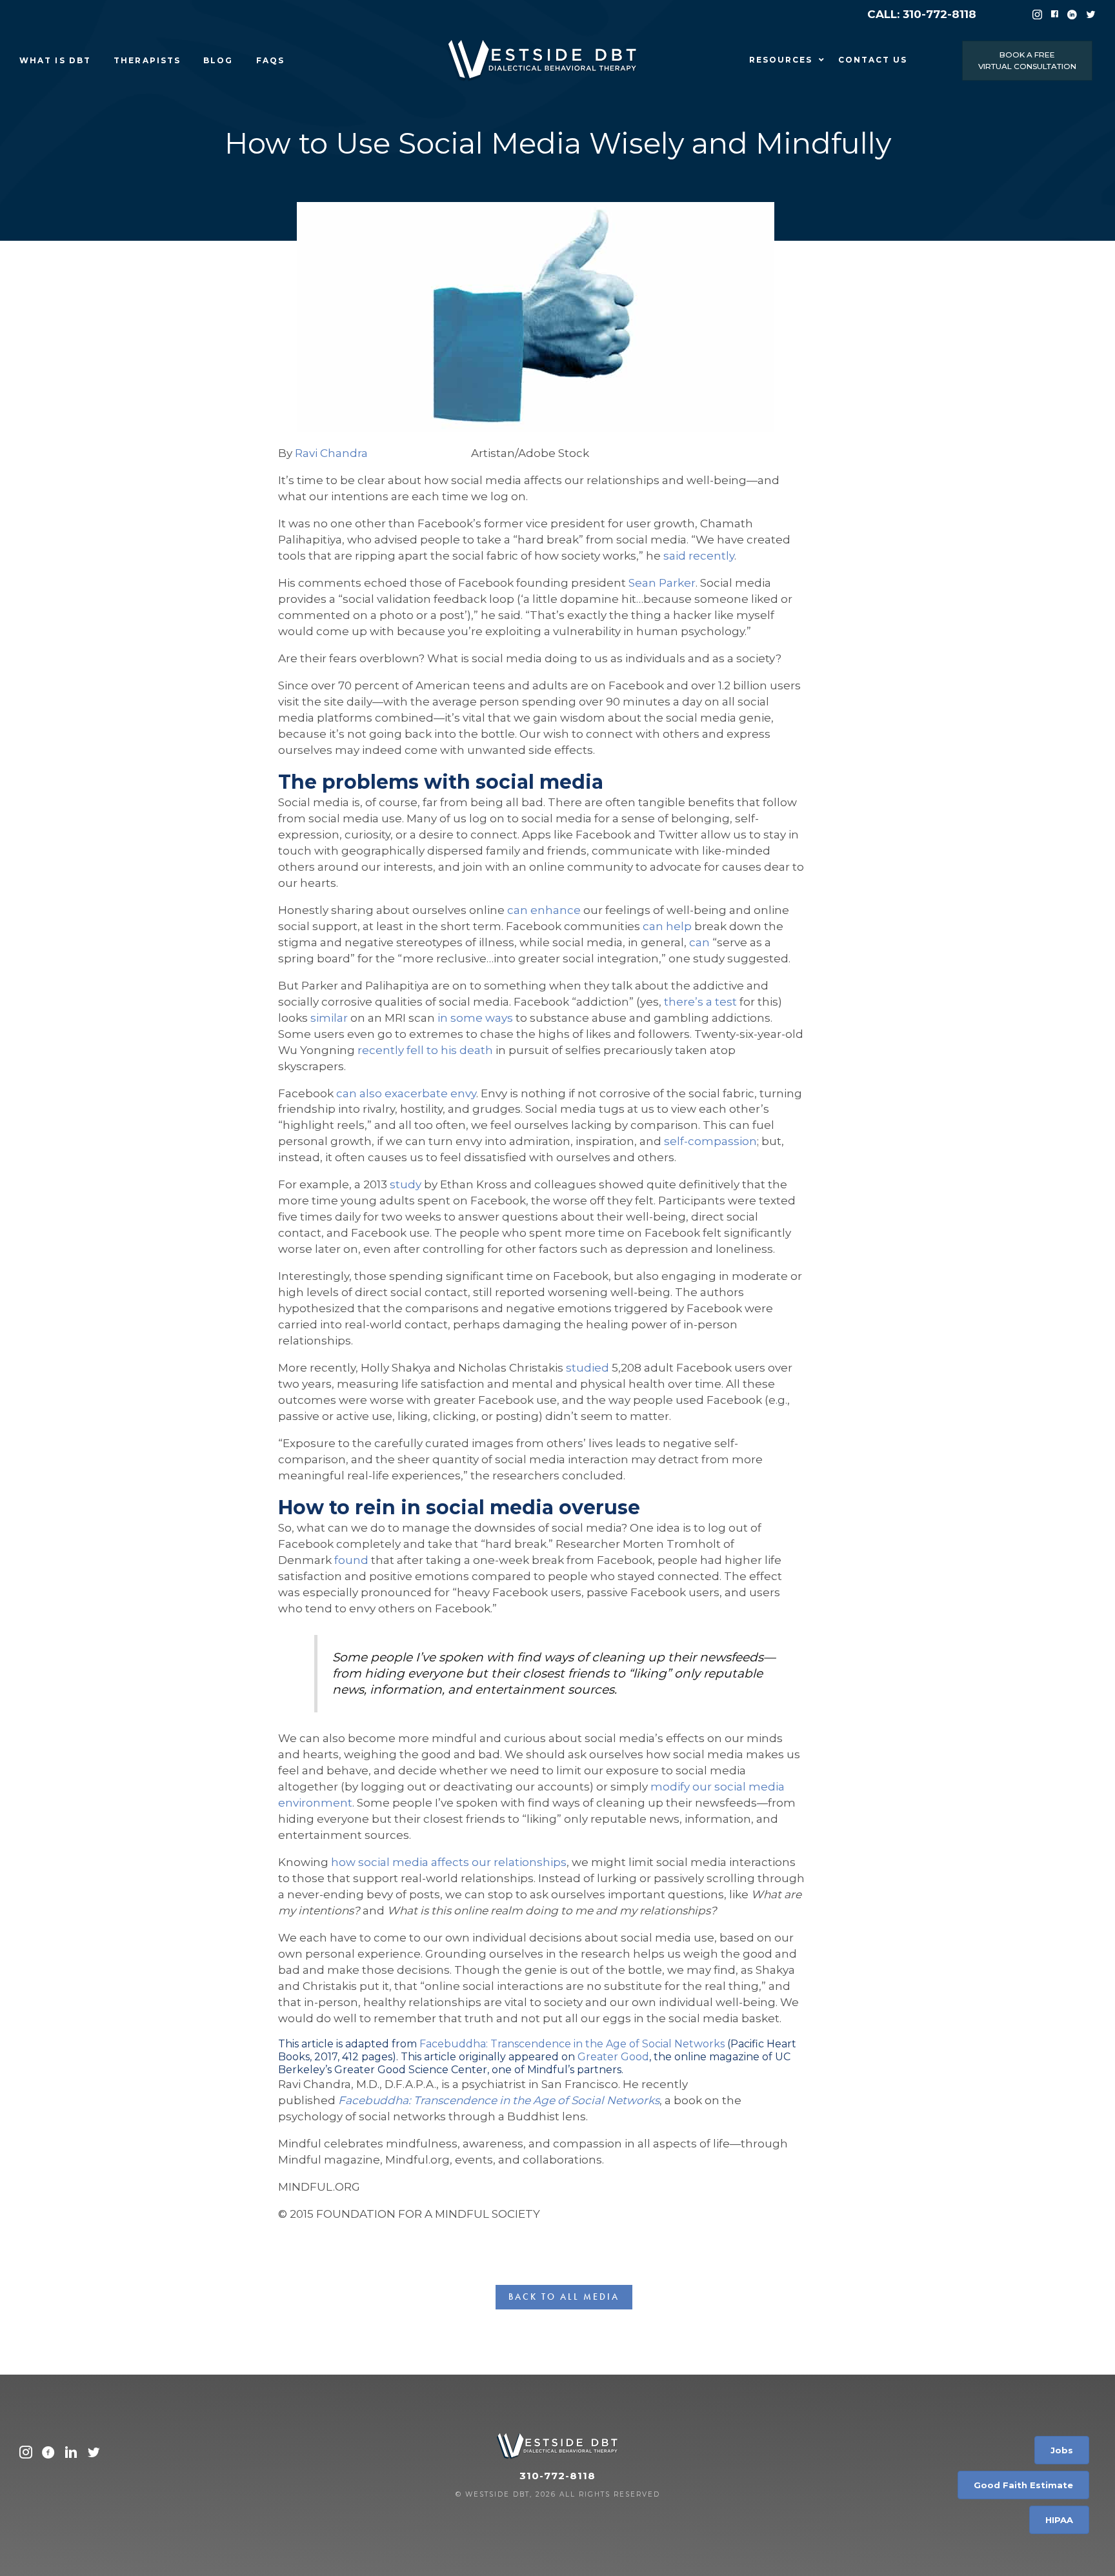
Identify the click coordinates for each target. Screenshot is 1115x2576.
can (699, 942)
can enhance (544, 910)
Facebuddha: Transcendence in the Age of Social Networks (572, 2044)
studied (588, 1368)
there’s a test (700, 1002)
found (351, 1560)
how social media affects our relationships (449, 1862)
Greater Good (613, 2057)
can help (667, 926)
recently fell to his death (425, 1050)
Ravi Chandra (331, 453)
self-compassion (710, 1141)
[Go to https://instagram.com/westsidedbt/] (26, 2454)
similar (329, 1018)
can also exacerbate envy (406, 1093)
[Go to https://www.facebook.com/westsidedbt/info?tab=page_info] (48, 2454)
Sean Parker (662, 583)
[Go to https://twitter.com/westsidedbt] (94, 2454)
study (406, 1184)
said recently (699, 556)
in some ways (475, 1018)
